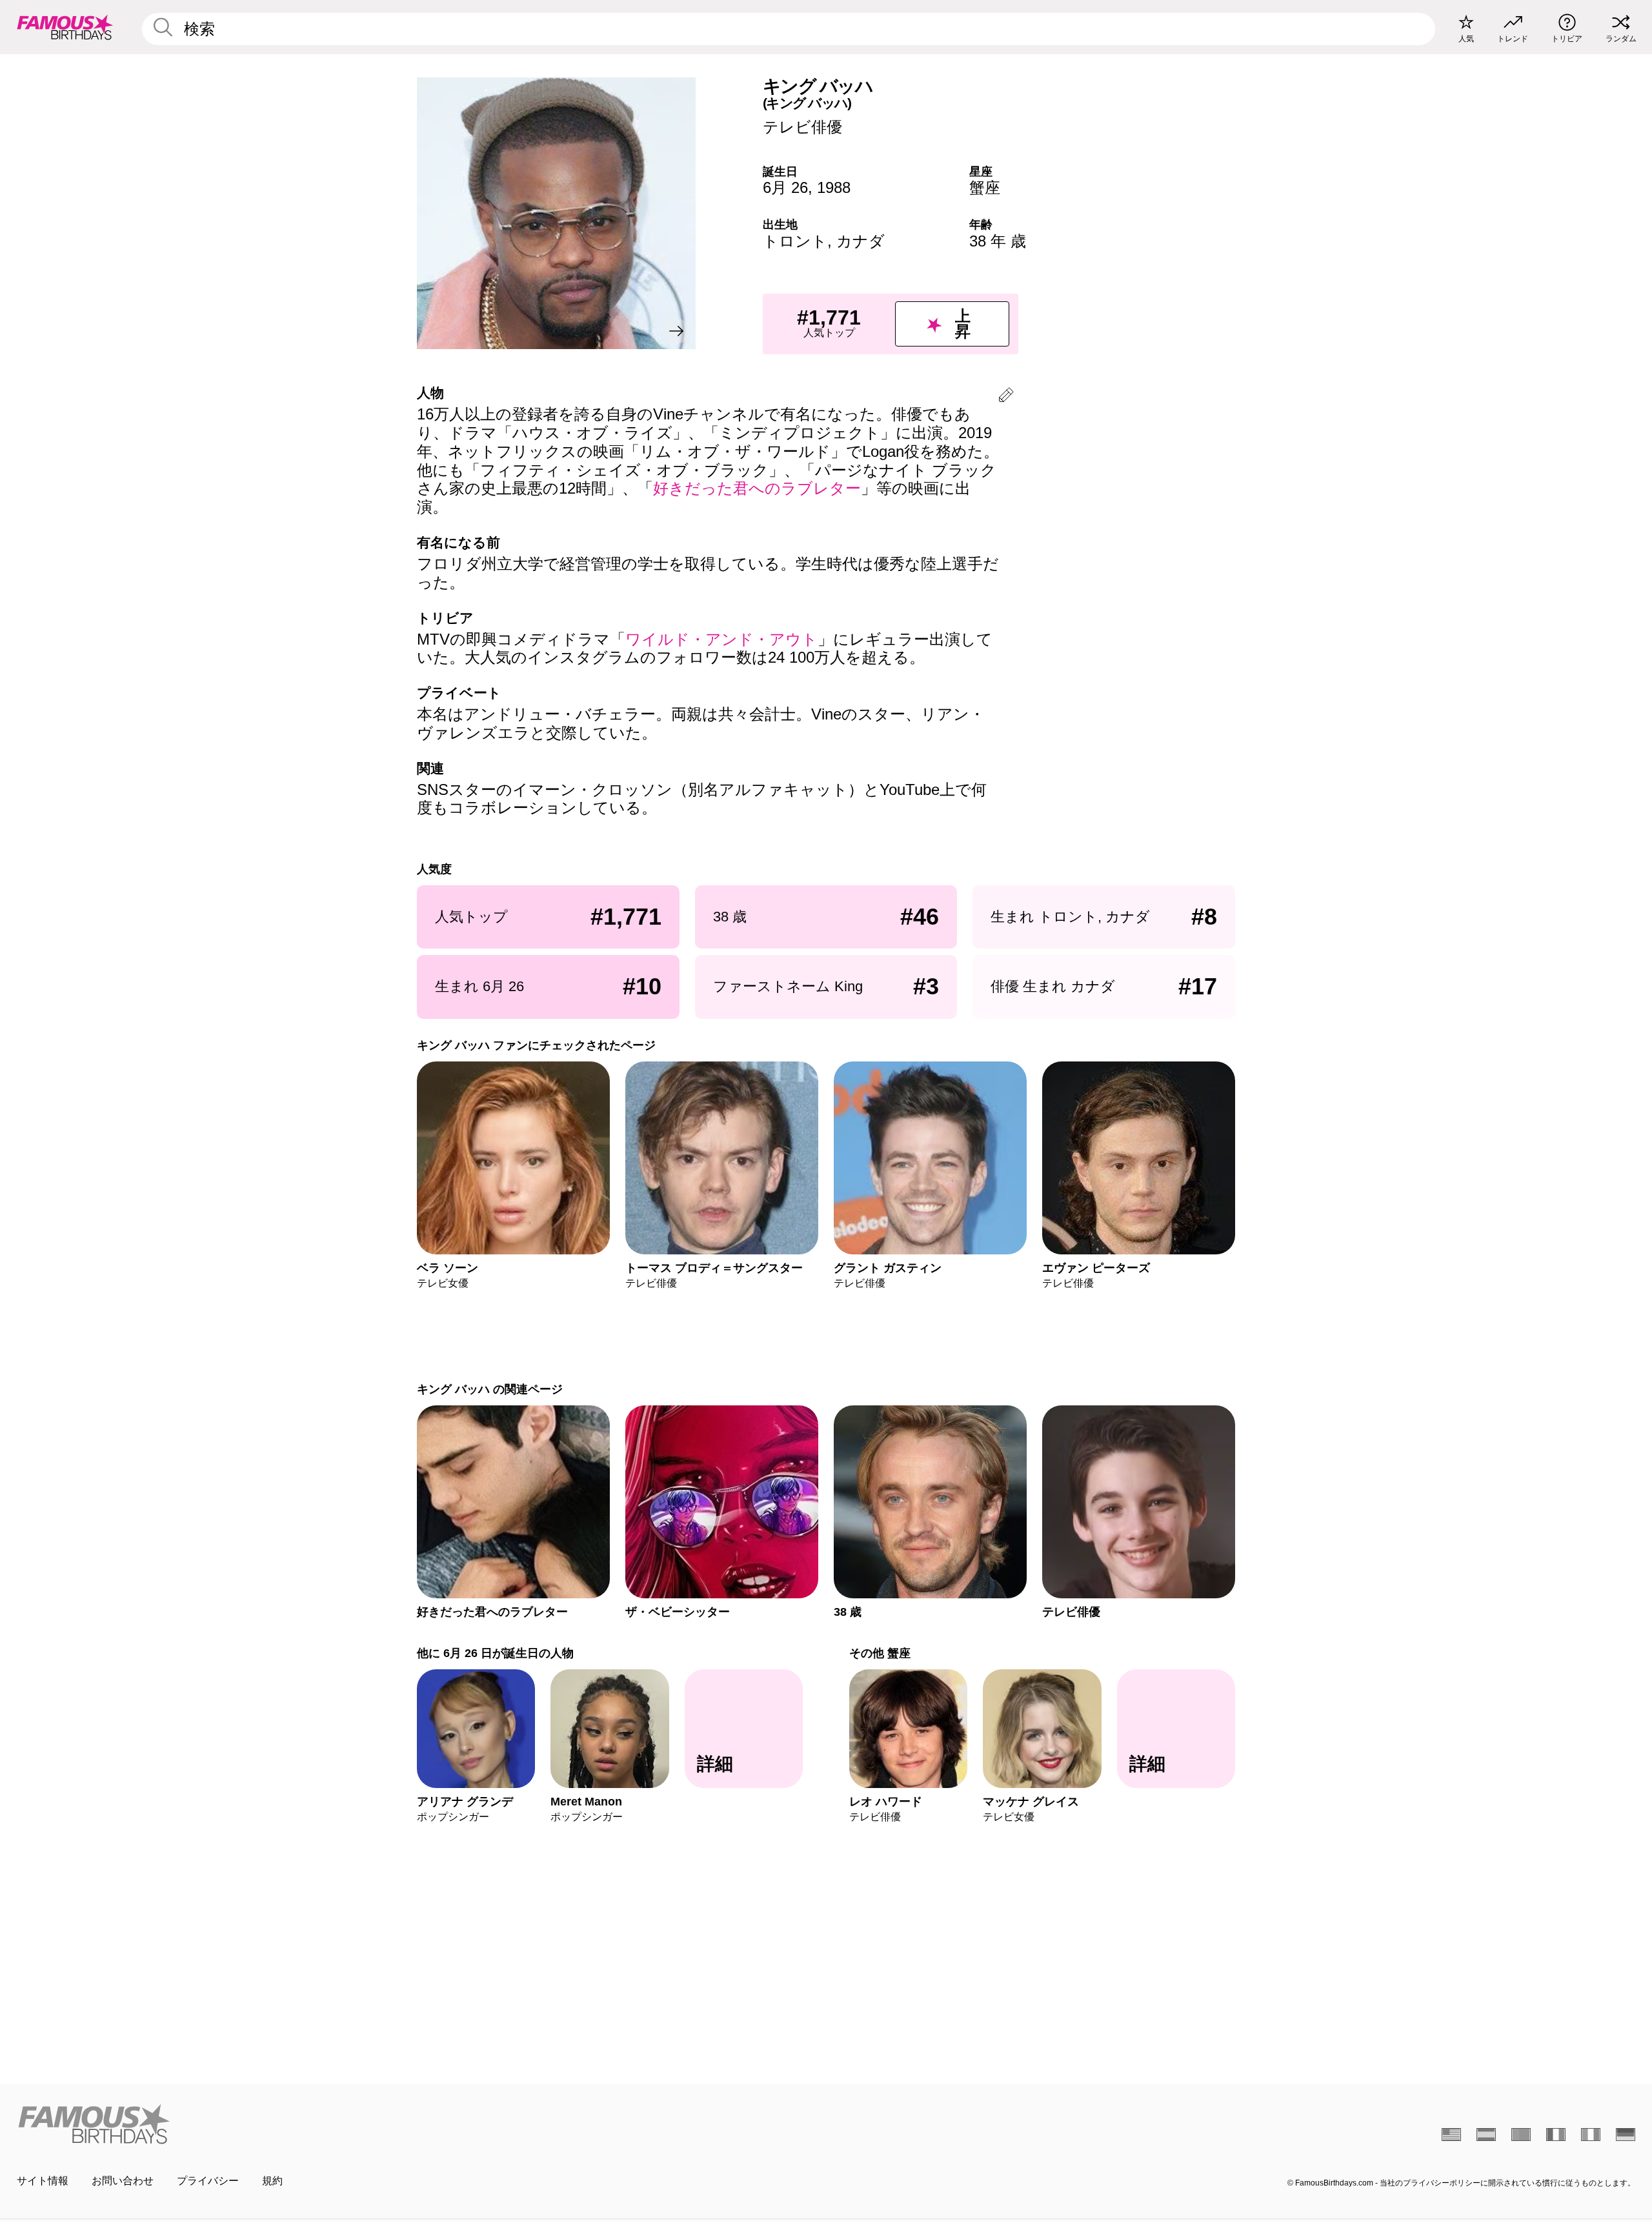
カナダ (861, 241)
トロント (795, 241)
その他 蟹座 (880, 1653)
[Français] (1556, 2135)
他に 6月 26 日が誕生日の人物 (495, 1653)
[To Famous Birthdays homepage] (65, 27)
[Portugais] (1521, 2135)
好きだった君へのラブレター (757, 488)
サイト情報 (43, 2181)
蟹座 (985, 187)
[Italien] (1591, 2135)
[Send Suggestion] (1006, 397)
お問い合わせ (123, 2181)
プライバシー (208, 2181)
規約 (272, 2181)
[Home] (418, 2124)
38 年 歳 (998, 241)
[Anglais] (1451, 2135)
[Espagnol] (1486, 2135)
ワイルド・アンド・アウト (721, 639)
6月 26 (785, 187)
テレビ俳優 (802, 127)
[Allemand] (1626, 2135)
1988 (834, 187)
